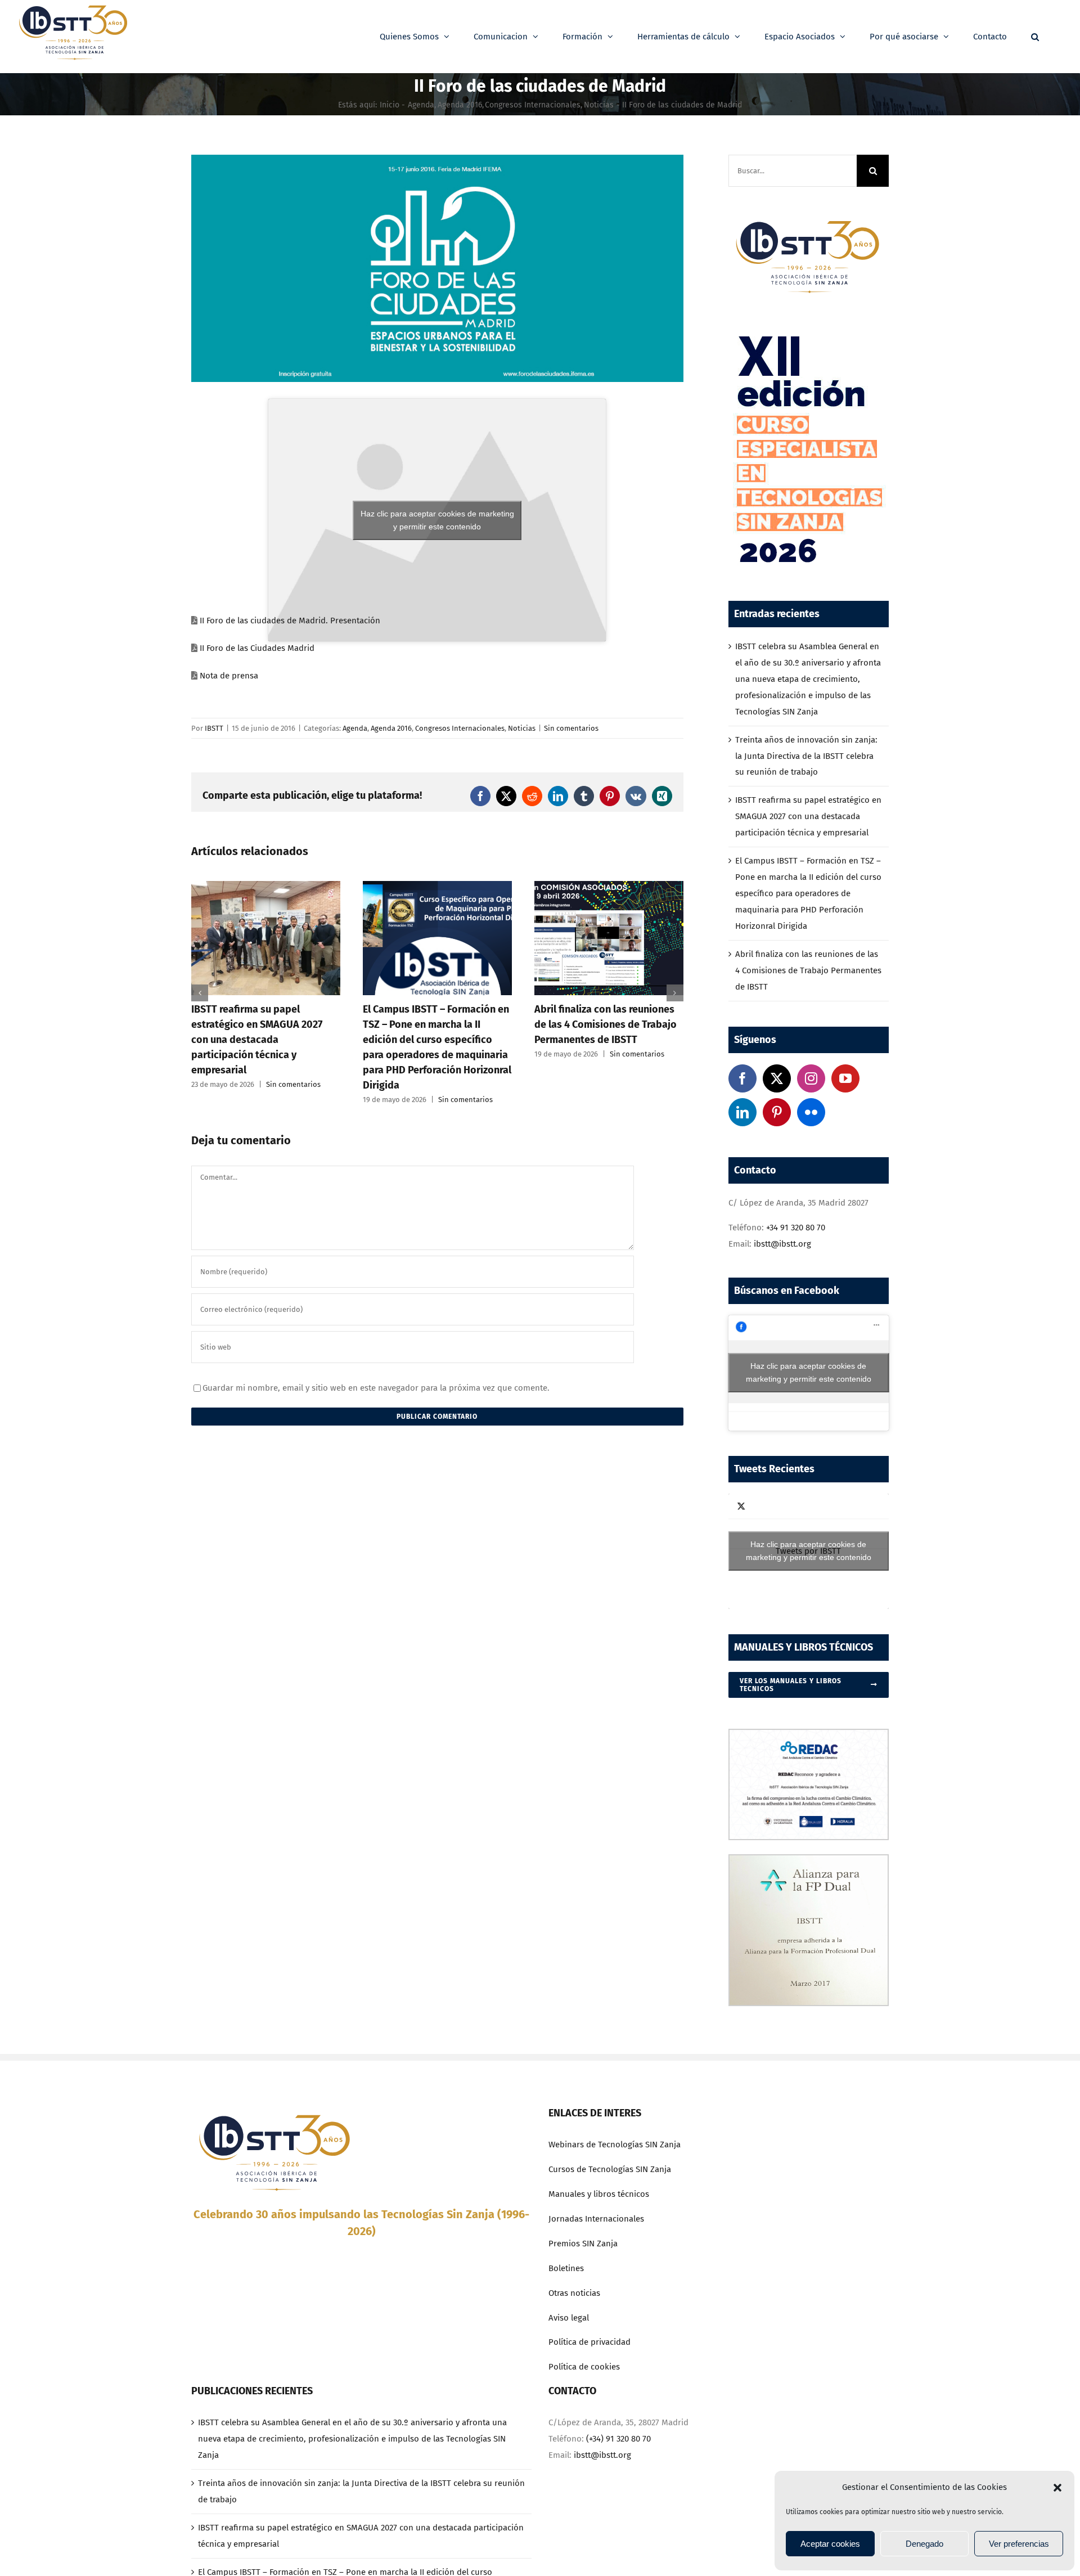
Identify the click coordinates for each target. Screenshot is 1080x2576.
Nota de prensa (229, 676)
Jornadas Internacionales (596, 2219)
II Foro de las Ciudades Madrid (257, 648)
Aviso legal (569, 2318)
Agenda (355, 728)
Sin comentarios (571, 728)
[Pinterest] (777, 1112)
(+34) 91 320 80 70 (618, 2439)
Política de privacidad (589, 2342)
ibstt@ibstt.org (782, 1244)
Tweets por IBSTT (809, 1551)
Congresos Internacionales (460, 728)
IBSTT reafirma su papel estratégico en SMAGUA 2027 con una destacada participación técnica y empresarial (808, 816)
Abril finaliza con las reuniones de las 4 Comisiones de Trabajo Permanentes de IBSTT (434, 1024)
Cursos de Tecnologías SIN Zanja (610, 2169)
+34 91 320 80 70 (796, 1228)
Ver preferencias (1019, 2544)
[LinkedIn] (742, 1112)
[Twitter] (777, 1078)
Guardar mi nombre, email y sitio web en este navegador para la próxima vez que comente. (376, 1388)
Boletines (566, 2268)
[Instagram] (811, 1078)
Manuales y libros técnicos (599, 2194)
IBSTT (214, 728)
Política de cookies (584, 2367)
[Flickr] (811, 1112)
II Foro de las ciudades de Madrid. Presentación (290, 621)
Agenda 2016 (391, 728)
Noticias (522, 728)
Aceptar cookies (830, 2544)
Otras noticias (574, 2293)
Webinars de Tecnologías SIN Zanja (615, 2145)
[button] (1057, 2488)
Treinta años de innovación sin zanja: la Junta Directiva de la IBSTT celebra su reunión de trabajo (806, 756)
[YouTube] (845, 1078)
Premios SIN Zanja (583, 2244)
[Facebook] (742, 1078)
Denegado (924, 2544)
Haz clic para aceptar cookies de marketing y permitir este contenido (437, 520)
